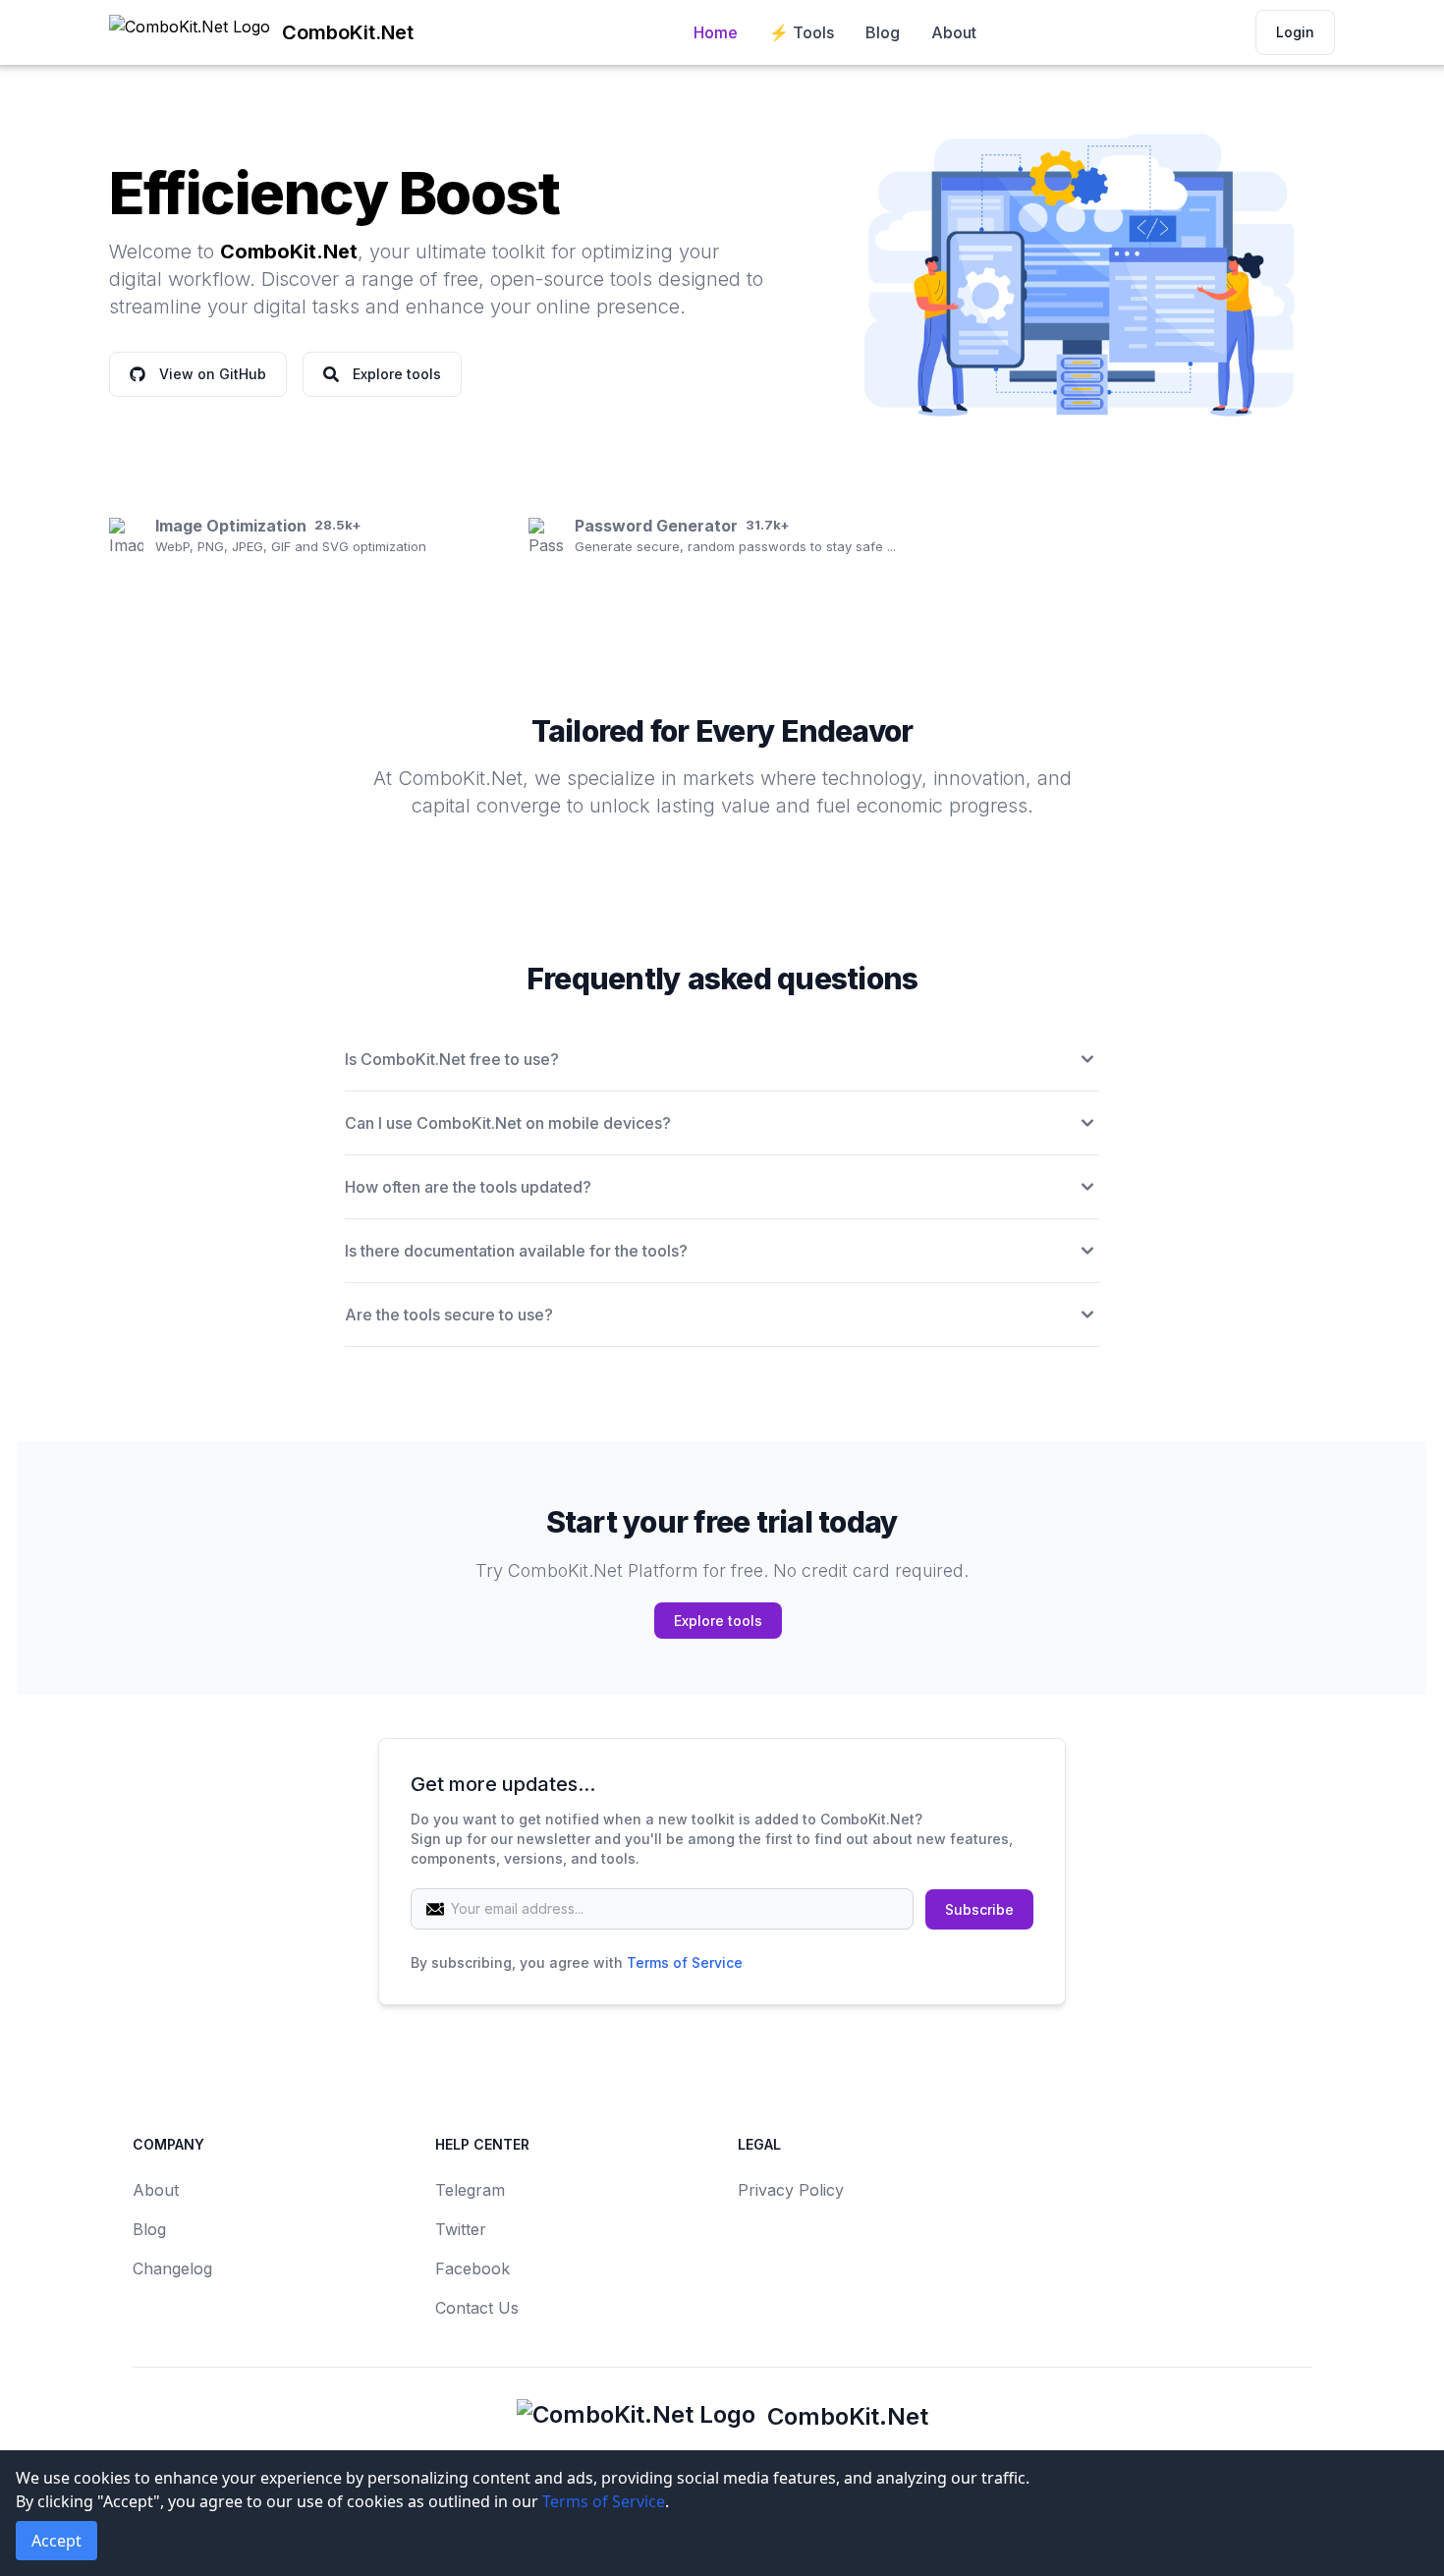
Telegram (470, 2190)
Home (716, 32)
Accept (56, 2541)
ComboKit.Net (848, 2416)
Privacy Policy (791, 2190)
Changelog (172, 2268)
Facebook (472, 2268)
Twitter (461, 2229)
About (954, 32)
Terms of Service (685, 1962)
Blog (883, 32)
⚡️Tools (802, 32)
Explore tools (718, 1621)
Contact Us (477, 2308)
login (1295, 32)
